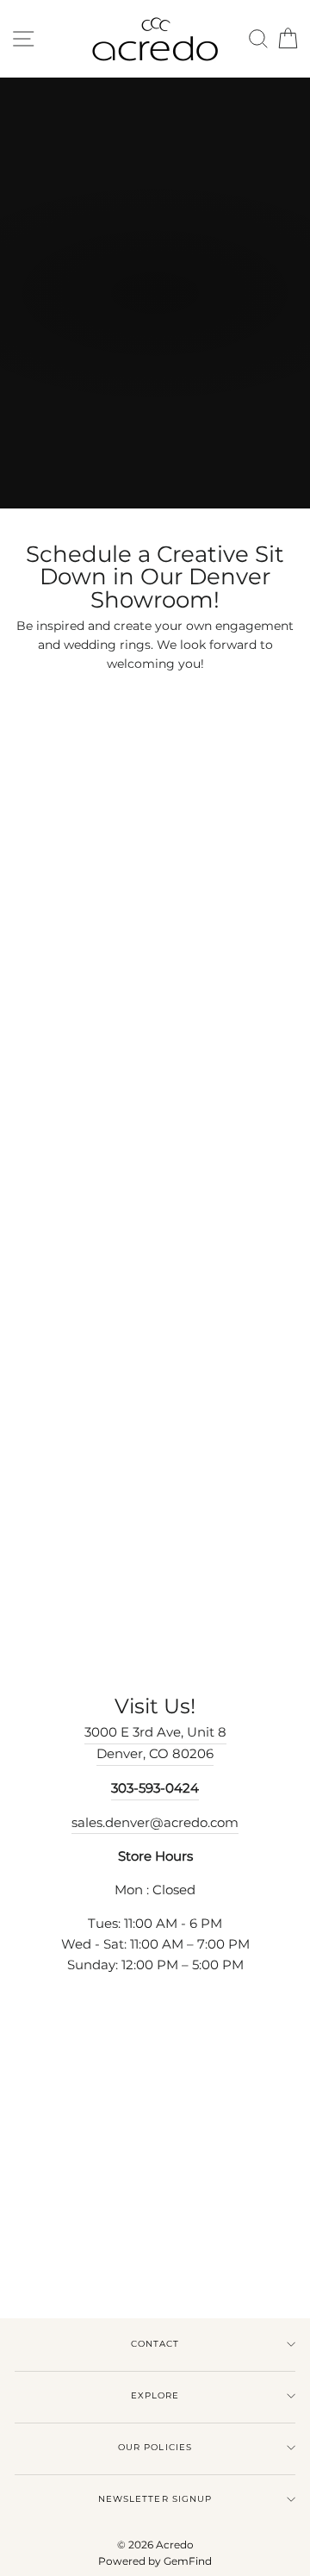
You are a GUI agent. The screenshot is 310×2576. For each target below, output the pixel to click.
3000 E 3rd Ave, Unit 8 (155, 1732)
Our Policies (155, 2447)
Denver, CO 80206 (155, 1754)
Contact (155, 2344)
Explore (155, 2395)
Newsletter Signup (155, 2499)
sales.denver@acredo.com (155, 1823)
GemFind (188, 2561)
